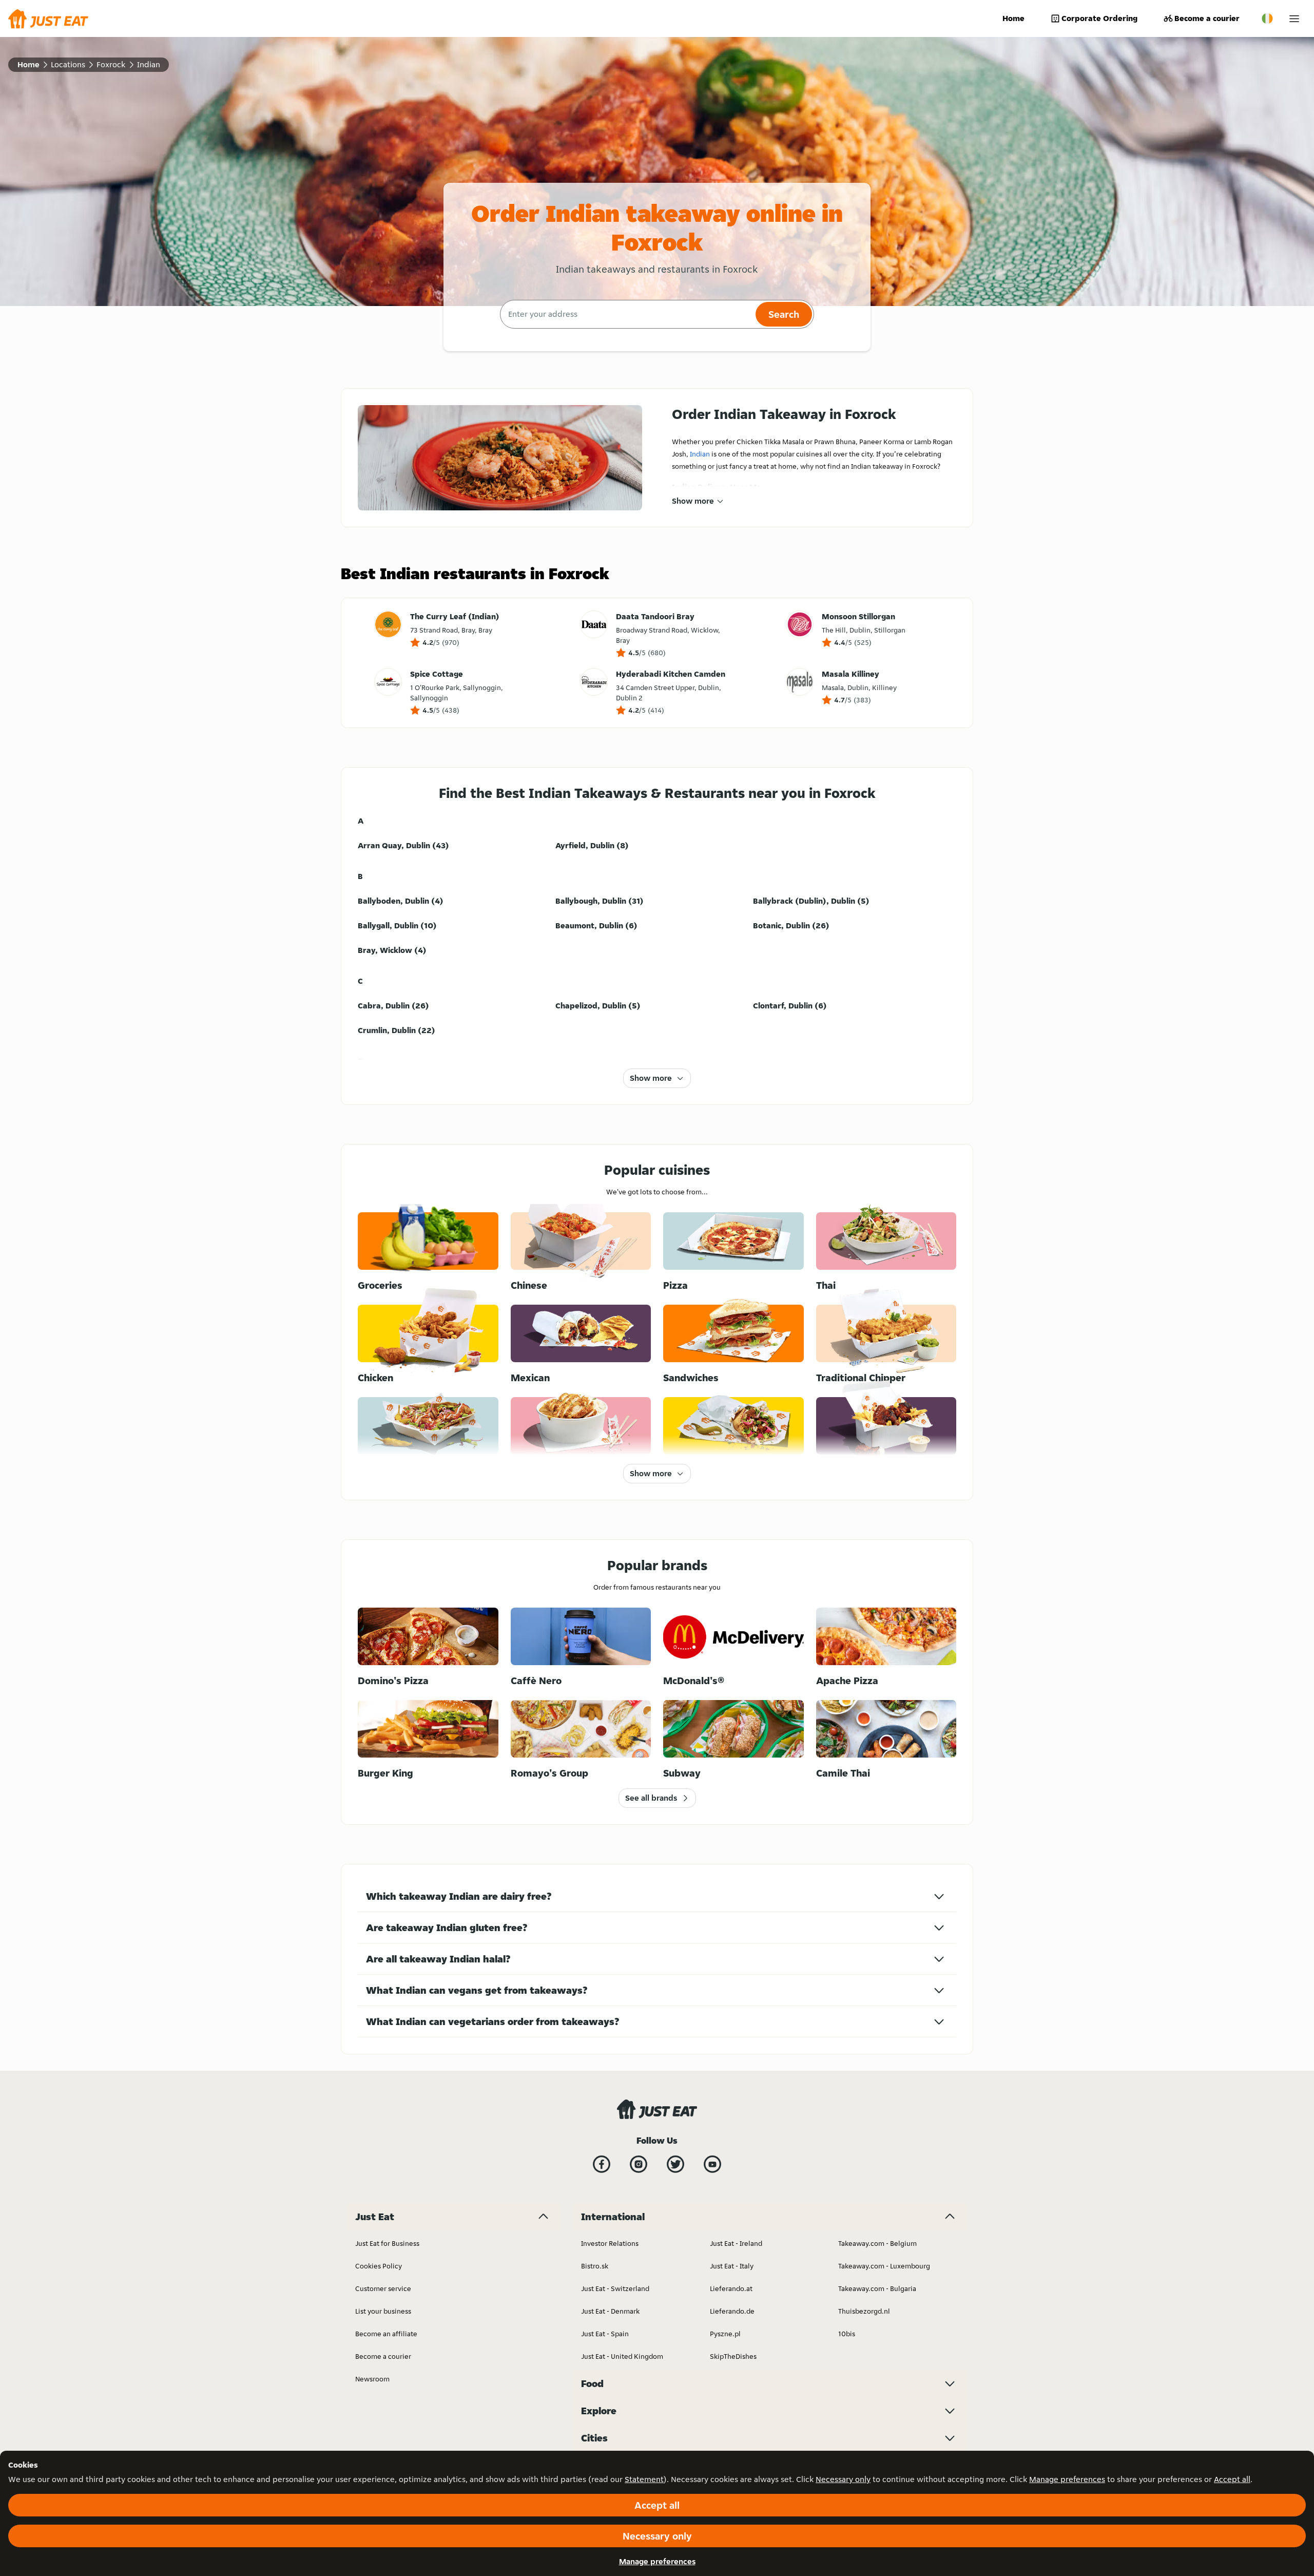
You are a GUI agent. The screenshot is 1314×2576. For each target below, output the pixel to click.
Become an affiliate (386, 2334)
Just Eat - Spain (605, 2334)
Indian (700, 454)
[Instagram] (639, 2164)
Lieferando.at (731, 2288)
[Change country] (1267, 18)
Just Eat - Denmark (610, 2311)
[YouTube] (712, 2164)
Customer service (383, 2288)
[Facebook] (602, 2164)
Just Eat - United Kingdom (622, 2356)
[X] (675, 2164)
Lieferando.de (732, 2311)
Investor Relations (610, 2243)
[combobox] (626, 314)
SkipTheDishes (733, 2356)
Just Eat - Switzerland (615, 2288)
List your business (383, 2311)
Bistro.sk (595, 2266)
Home (1013, 18)
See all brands (651, 1798)
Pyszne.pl (725, 2334)
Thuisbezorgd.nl (864, 2311)
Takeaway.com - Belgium (877, 2243)
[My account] (1294, 19)
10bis (847, 2334)
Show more (693, 501)
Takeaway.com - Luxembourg (884, 2266)
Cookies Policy (379, 2266)
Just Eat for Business (387, 2243)
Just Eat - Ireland (736, 2243)
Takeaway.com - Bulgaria (877, 2288)
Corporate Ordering (1099, 18)
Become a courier (1207, 18)
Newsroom (372, 2379)
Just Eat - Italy (732, 2266)
